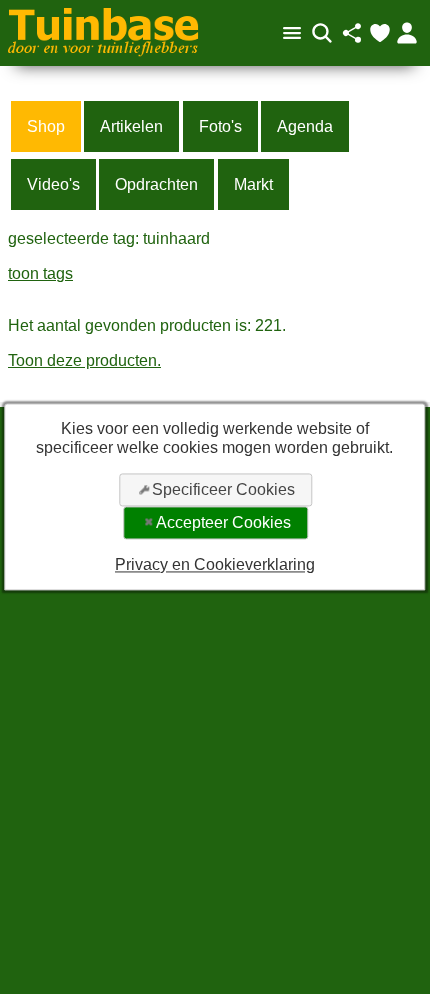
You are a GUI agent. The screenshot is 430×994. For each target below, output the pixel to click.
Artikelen (131, 126)
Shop (46, 126)
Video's (53, 184)
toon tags (40, 273)
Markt (253, 184)
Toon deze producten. (84, 360)
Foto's (220, 126)
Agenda (305, 126)
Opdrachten (156, 184)
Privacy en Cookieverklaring (215, 564)
